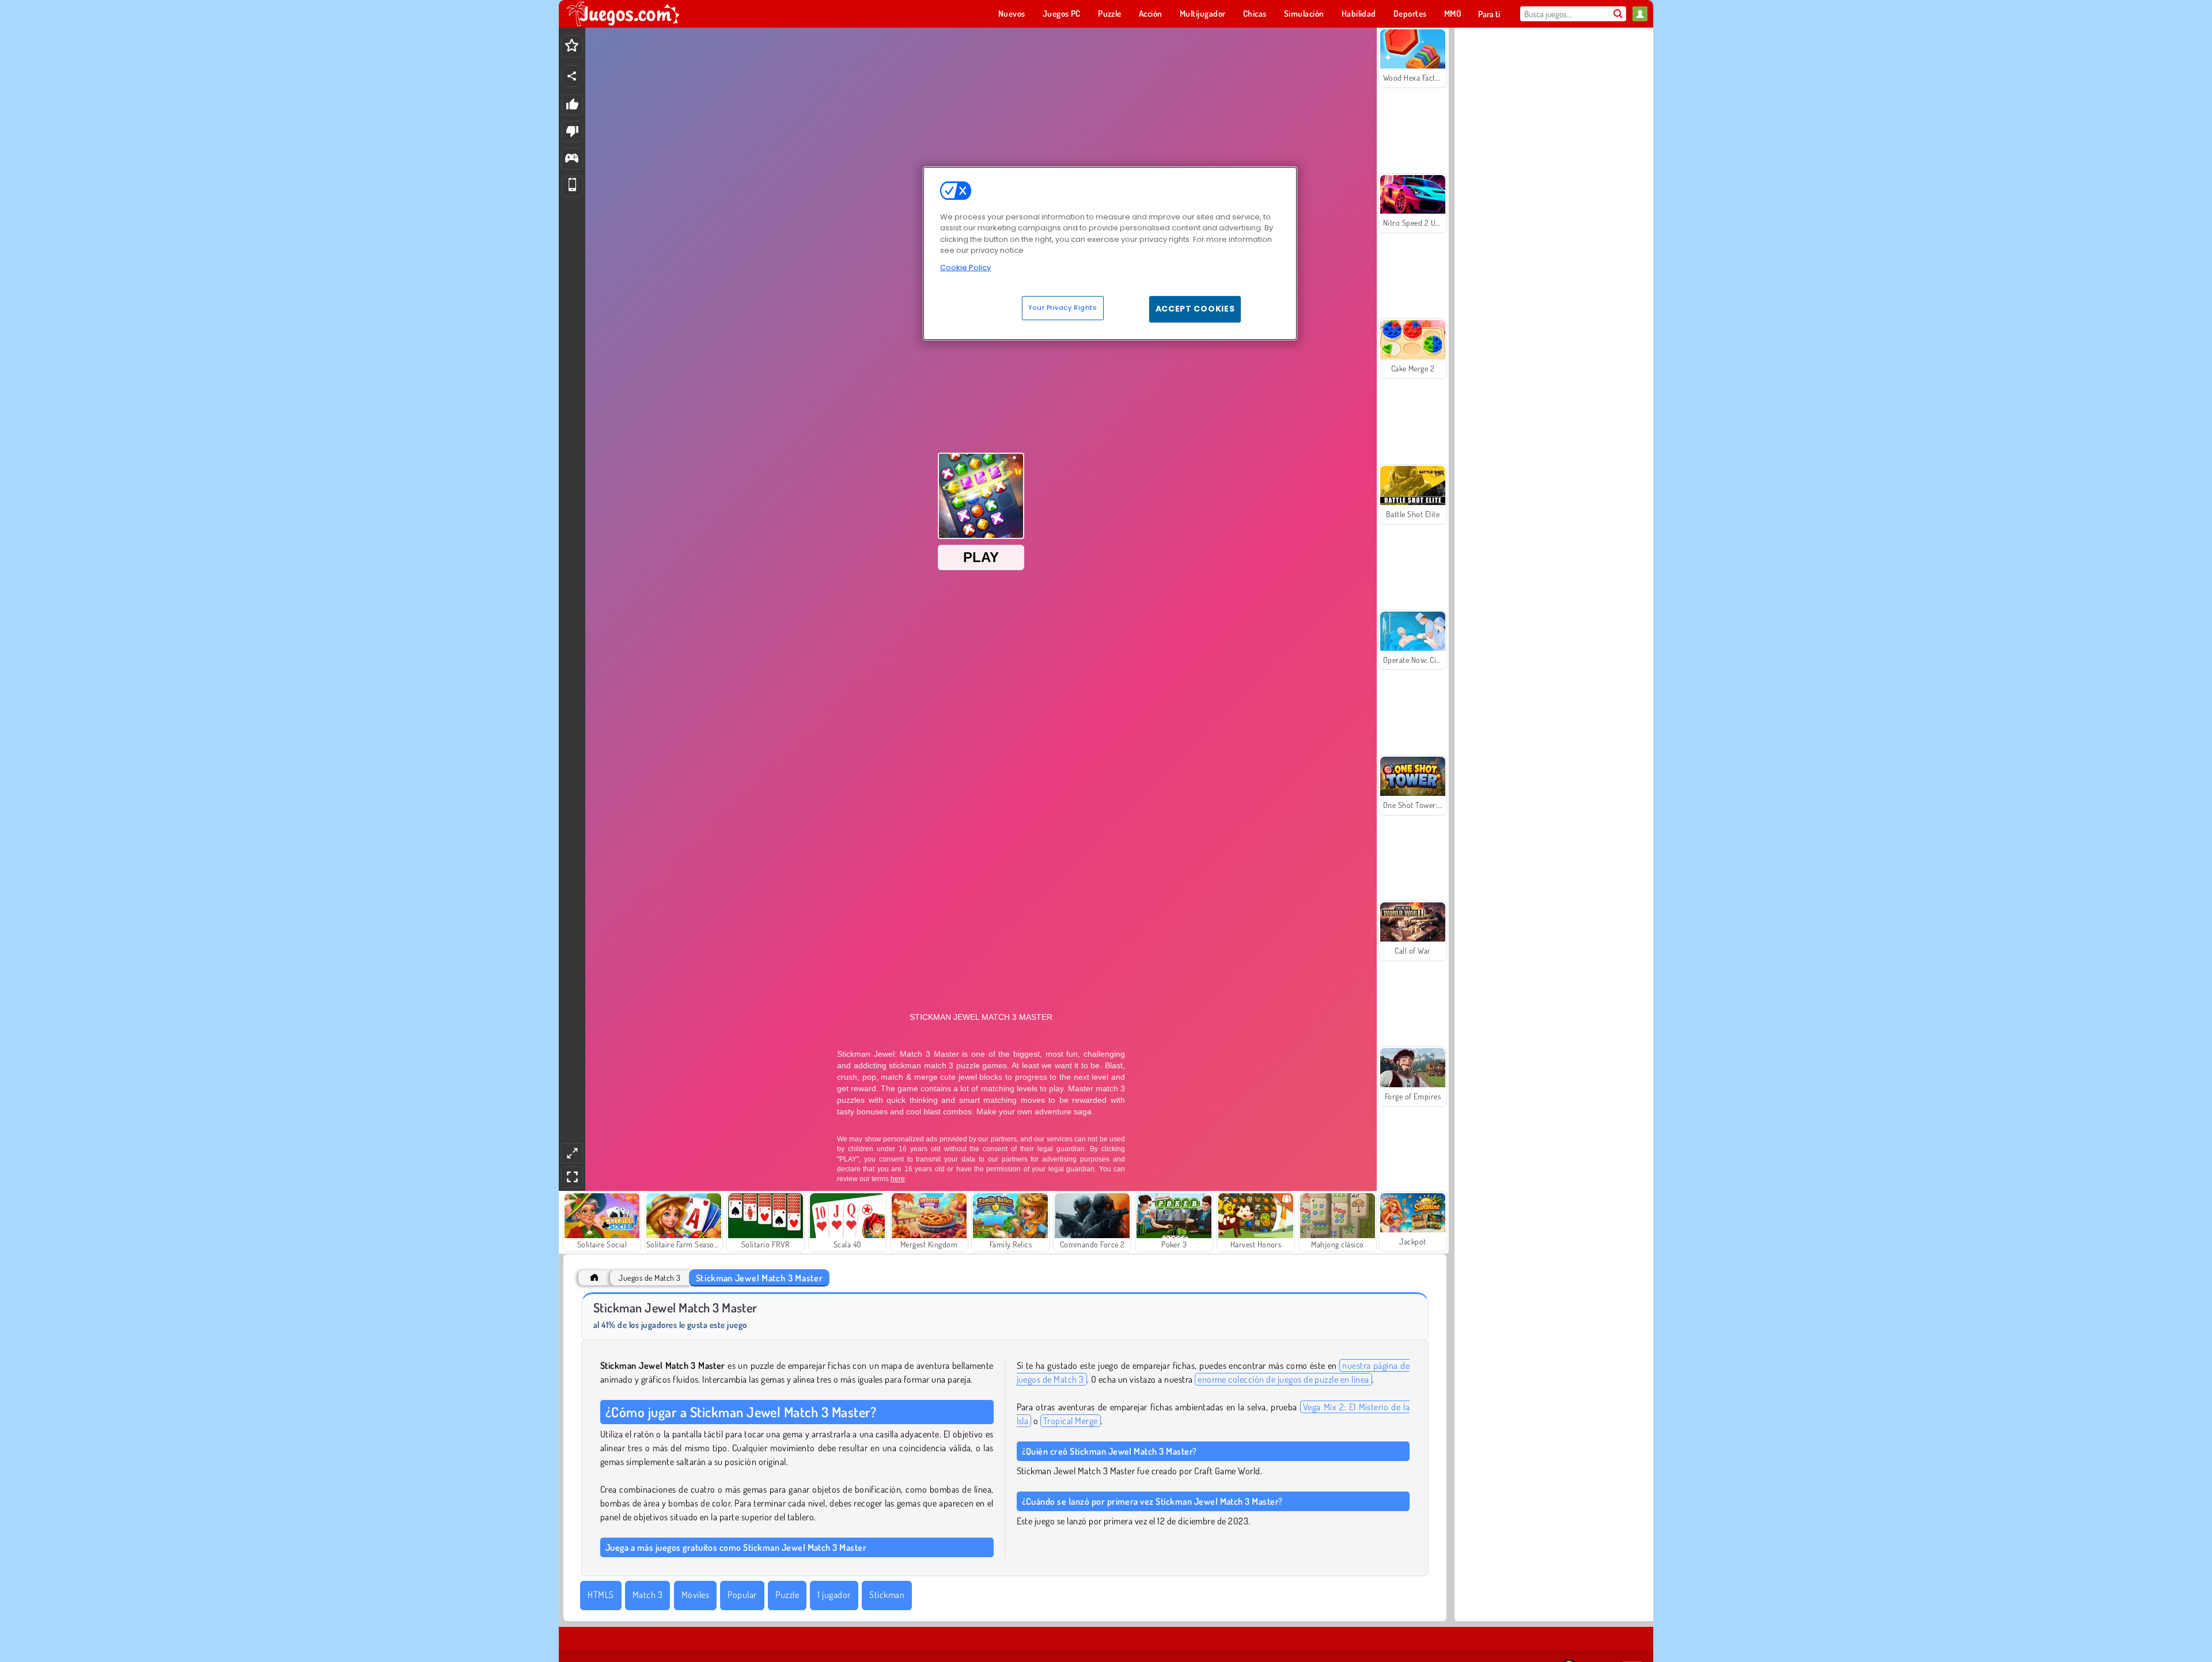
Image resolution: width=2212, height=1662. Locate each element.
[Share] (572, 76)
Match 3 (647, 1595)
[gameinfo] (572, 159)
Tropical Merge (1071, 1421)
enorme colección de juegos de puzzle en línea (1283, 1379)
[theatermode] (572, 1153)
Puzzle (787, 1595)
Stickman (887, 1595)
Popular (742, 1595)
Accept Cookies (1195, 309)
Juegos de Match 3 (649, 1278)
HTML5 (601, 1595)
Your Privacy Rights (1063, 308)
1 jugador (834, 1595)
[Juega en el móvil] (572, 186)
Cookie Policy (965, 267)
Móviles (695, 1595)
